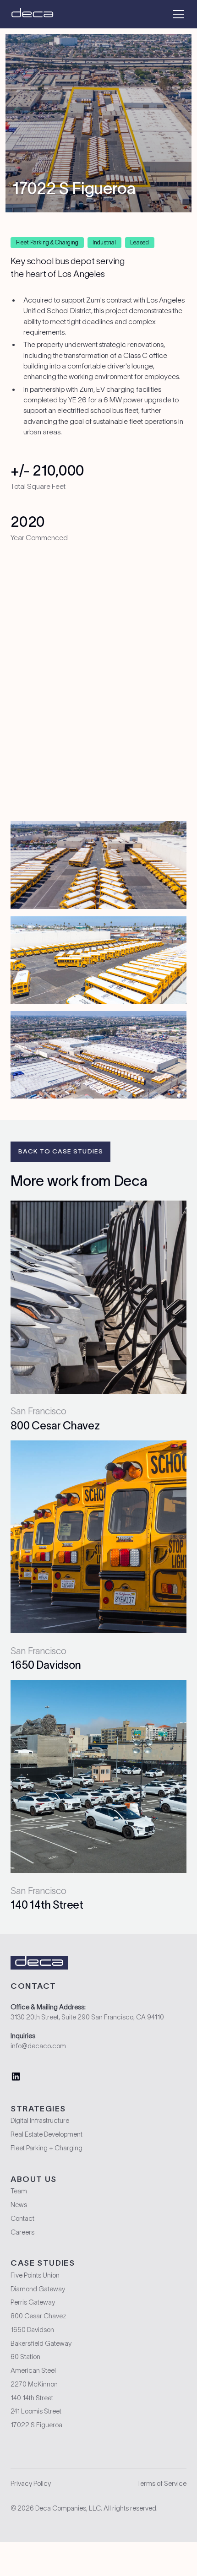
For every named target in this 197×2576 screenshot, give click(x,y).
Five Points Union (35, 2275)
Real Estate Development (47, 2134)
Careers (22, 2232)
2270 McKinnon (34, 2384)
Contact (22, 2219)
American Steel (33, 2370)
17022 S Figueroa (36, 2425)
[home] (32, 14)
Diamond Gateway (38, 2289)
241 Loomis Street (36, 2411)
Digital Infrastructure (40, 2121)
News (19, 2205)
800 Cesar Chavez (38, 2316)
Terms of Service (162, 2484)
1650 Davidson (32, 2330)
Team (19, 2191)
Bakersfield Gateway (41, 2343)
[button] (177, 14)
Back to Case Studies (61, 1151)
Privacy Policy (31, 2484)
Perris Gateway (33, 2302)
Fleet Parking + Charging (47, 2148)
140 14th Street (32, 2398)
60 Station (25, 2357)
